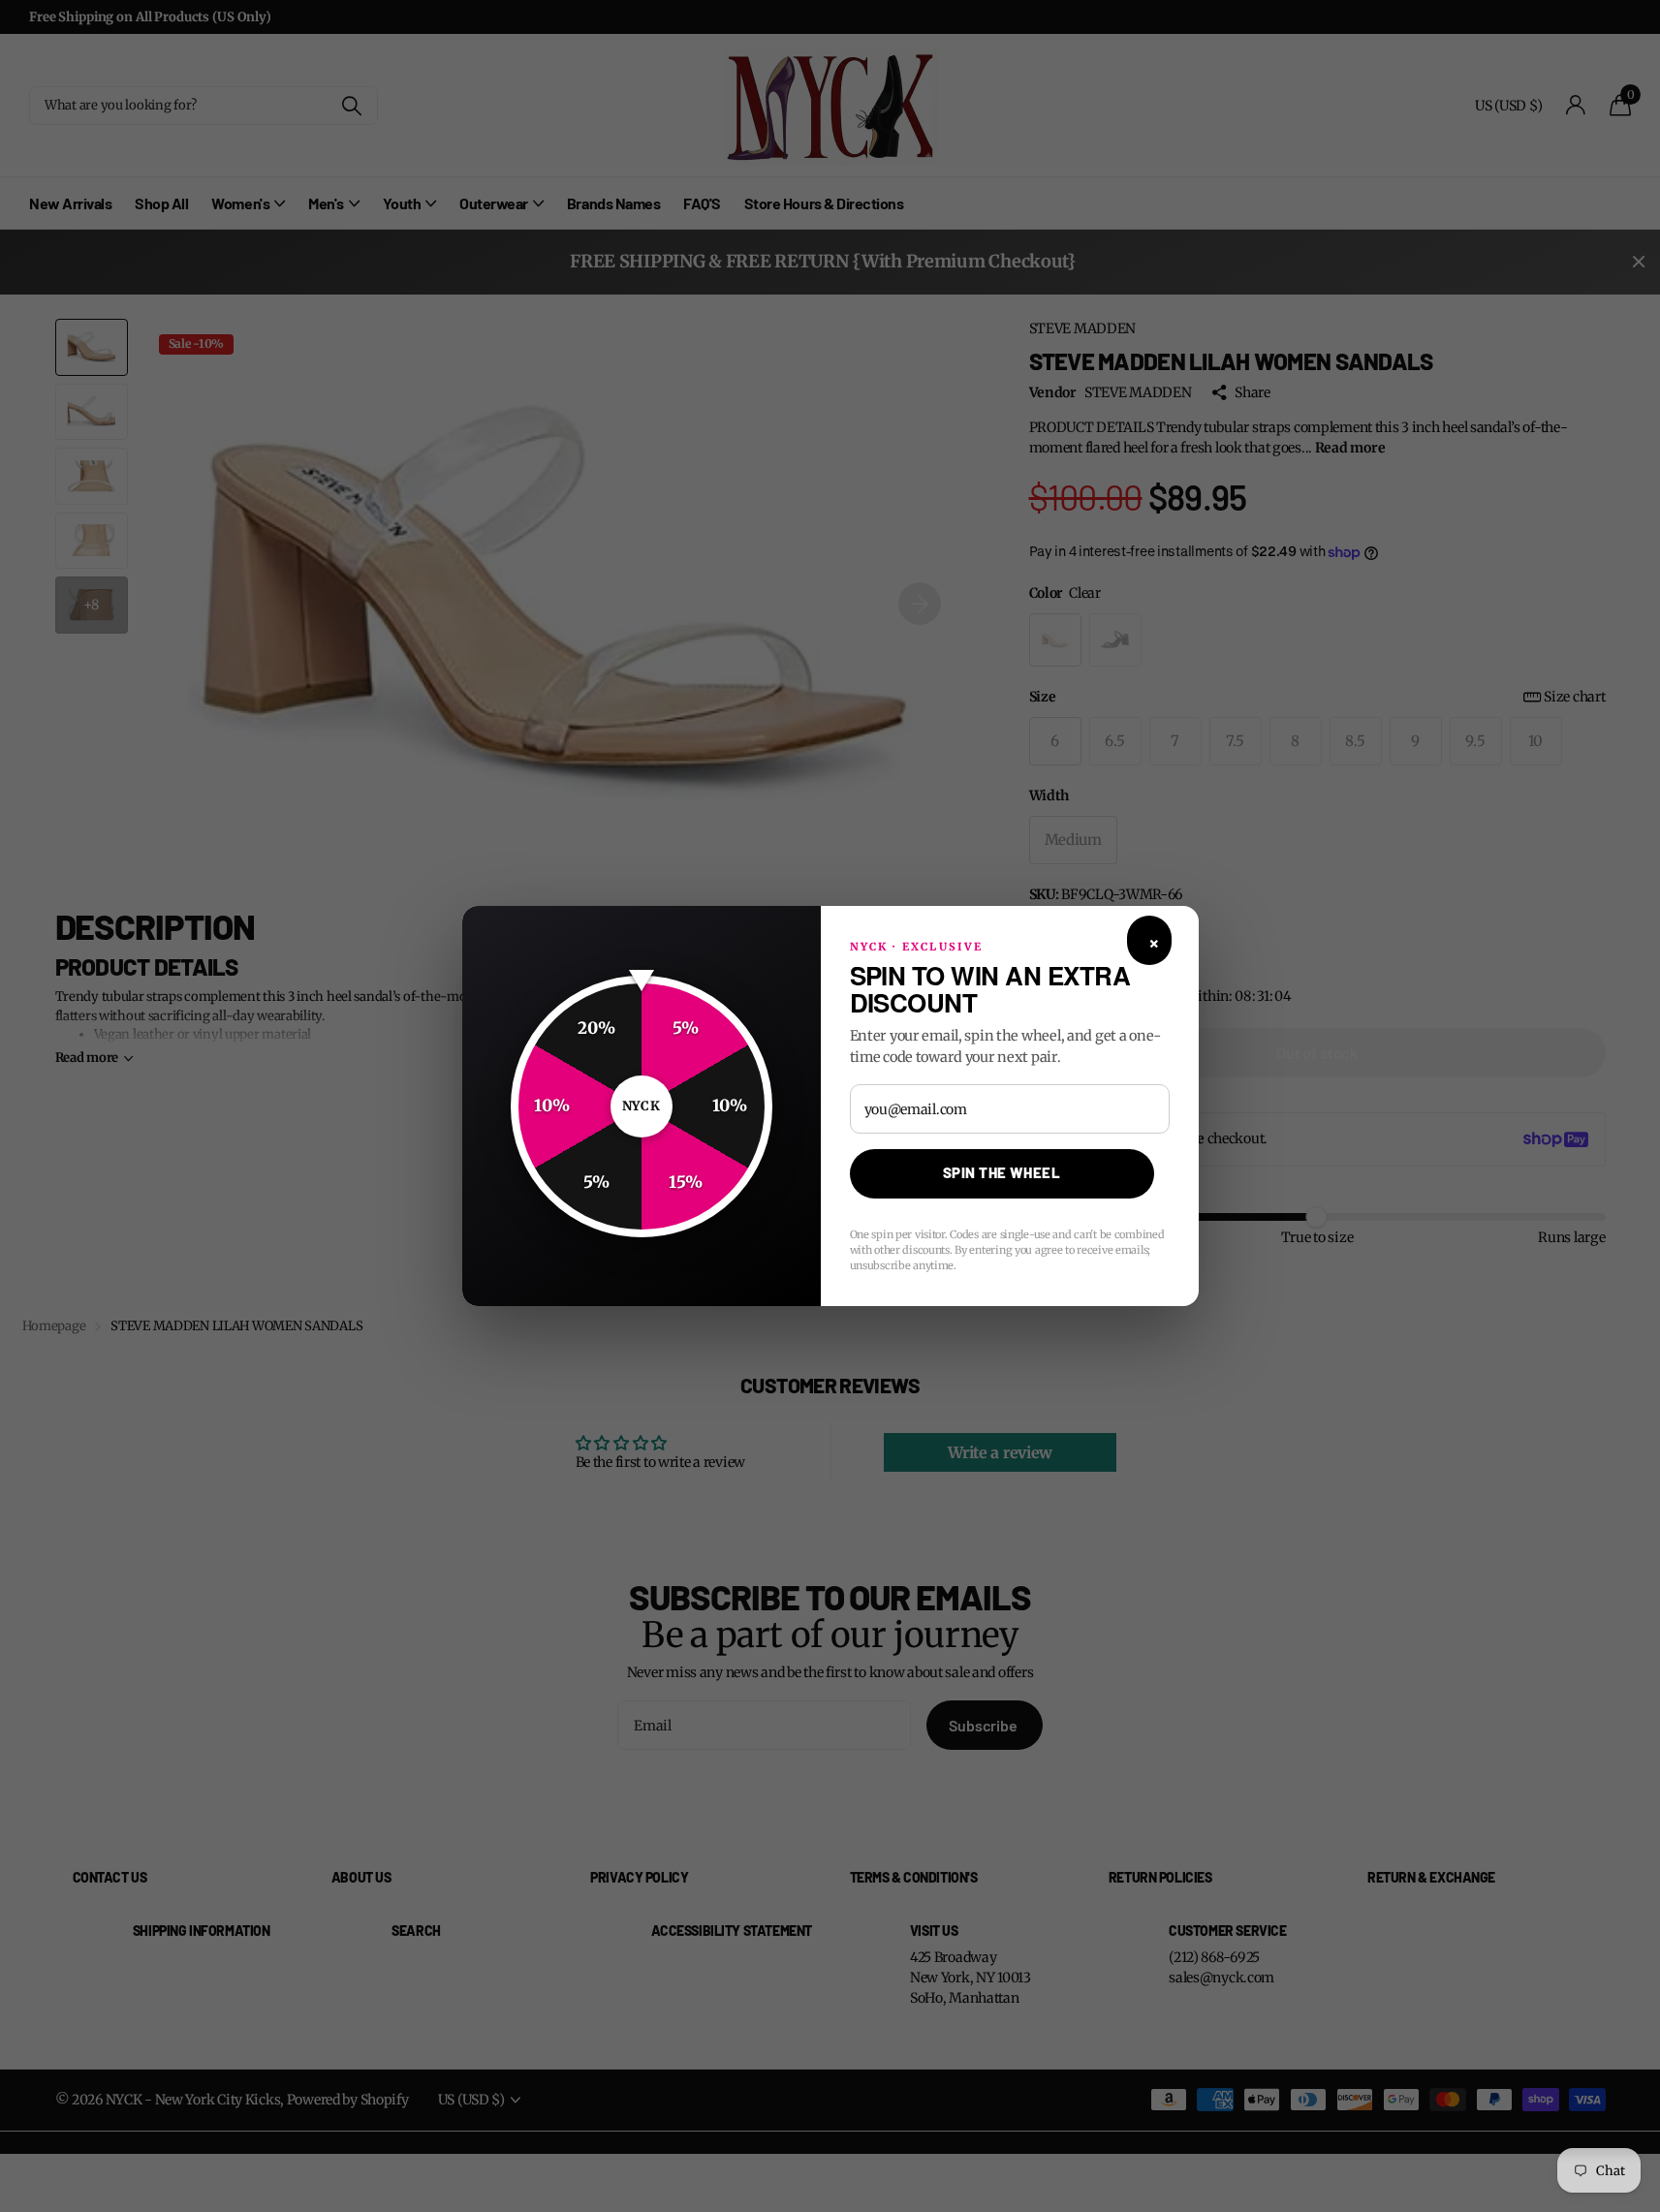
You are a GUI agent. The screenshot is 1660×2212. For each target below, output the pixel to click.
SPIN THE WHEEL (1002, 1172)
